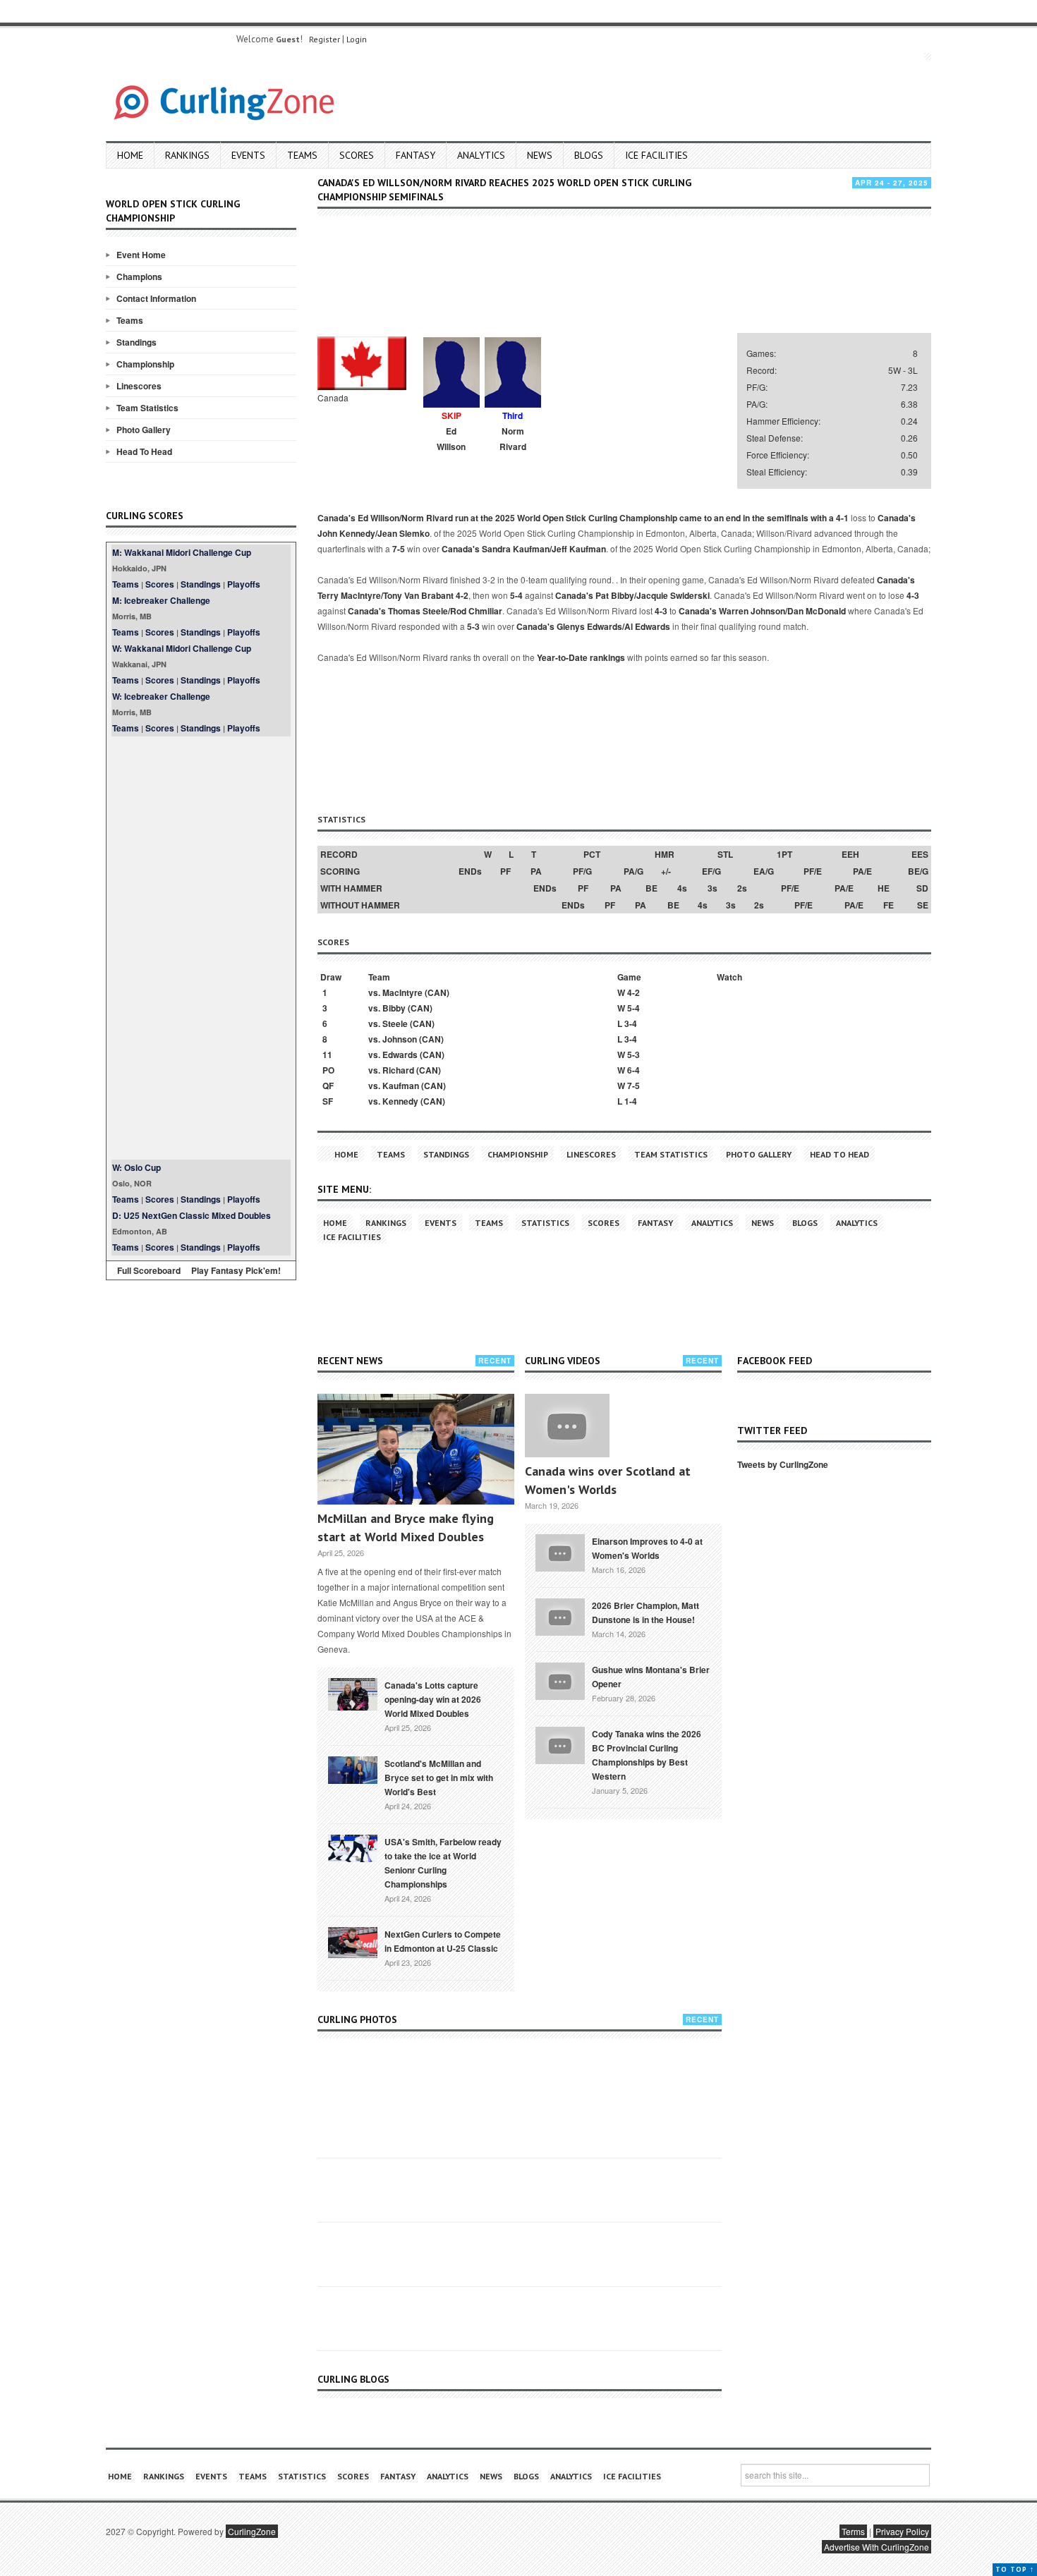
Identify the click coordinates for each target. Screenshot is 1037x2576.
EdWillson (451, 439)
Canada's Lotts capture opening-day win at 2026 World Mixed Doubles (433, 1699)
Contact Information (156, 298)
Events (248, 155)
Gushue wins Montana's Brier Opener (651, 1677)
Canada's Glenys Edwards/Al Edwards (593, 626)
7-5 (399, 549)
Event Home (141, 255)
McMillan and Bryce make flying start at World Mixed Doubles (406, 1527)
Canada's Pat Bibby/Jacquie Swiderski (632, 595)
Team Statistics (147, 408)
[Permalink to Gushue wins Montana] (560, 1679)
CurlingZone (252, 2531)
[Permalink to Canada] (353, 1693)
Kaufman (401, 1086)
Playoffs (244, 584)
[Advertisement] (201, 948)
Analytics (481, 155)
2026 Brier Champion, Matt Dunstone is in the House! (645, 1612)
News (540, 155)
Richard (398, 1070)
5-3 (473, 626)
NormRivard (513, 439)
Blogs (589, 155)
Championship (145, 364)
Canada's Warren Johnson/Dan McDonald (762, 611)
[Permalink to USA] (353, 1847)
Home (130, 155)
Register (325, 39)
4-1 (842, 518)
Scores (357, 155)
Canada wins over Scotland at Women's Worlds (608, 1480)
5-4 (516, 595)
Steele (395, 1023)
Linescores (139, 386)
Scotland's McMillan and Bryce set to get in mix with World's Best (439, 1778)
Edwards (400, 1055)
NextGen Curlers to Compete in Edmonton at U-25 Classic (443, 1941)
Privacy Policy (902, 2531)
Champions (139, 277)
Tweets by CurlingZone (783, 1464)
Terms (853, 2531)
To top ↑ (1015, 2569)
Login (357, 39)
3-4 (631, 1023)
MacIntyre (402, 992)
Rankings (187, 155)
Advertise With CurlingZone (877, 2547)
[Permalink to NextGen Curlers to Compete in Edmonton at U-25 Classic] (353, 1941)
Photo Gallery (144, 430)
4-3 (913, 595)
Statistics (545, 1223)
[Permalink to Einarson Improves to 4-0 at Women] (560, 1551)
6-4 (633, 1070)
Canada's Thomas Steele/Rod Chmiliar (425, 611)
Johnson (400, 1039)
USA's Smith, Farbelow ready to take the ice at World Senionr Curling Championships (443, 1863)
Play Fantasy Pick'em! (236, 1270)
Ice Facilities (656, 155)
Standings (137, 342)
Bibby (394, 1008)
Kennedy (400, 1101)
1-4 (631, 1101)
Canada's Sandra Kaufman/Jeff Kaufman (524, 549)
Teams (302, 155)
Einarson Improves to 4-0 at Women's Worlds (647, 1548)
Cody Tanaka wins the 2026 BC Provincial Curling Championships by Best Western (647, 1755)
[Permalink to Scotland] (353, 1769)
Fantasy (416, 155)
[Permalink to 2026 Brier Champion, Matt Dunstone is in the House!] (560, 1615)
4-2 (462, 595)
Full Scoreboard (149, 1270)
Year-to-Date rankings (581, 657)
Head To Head (144, 451)
